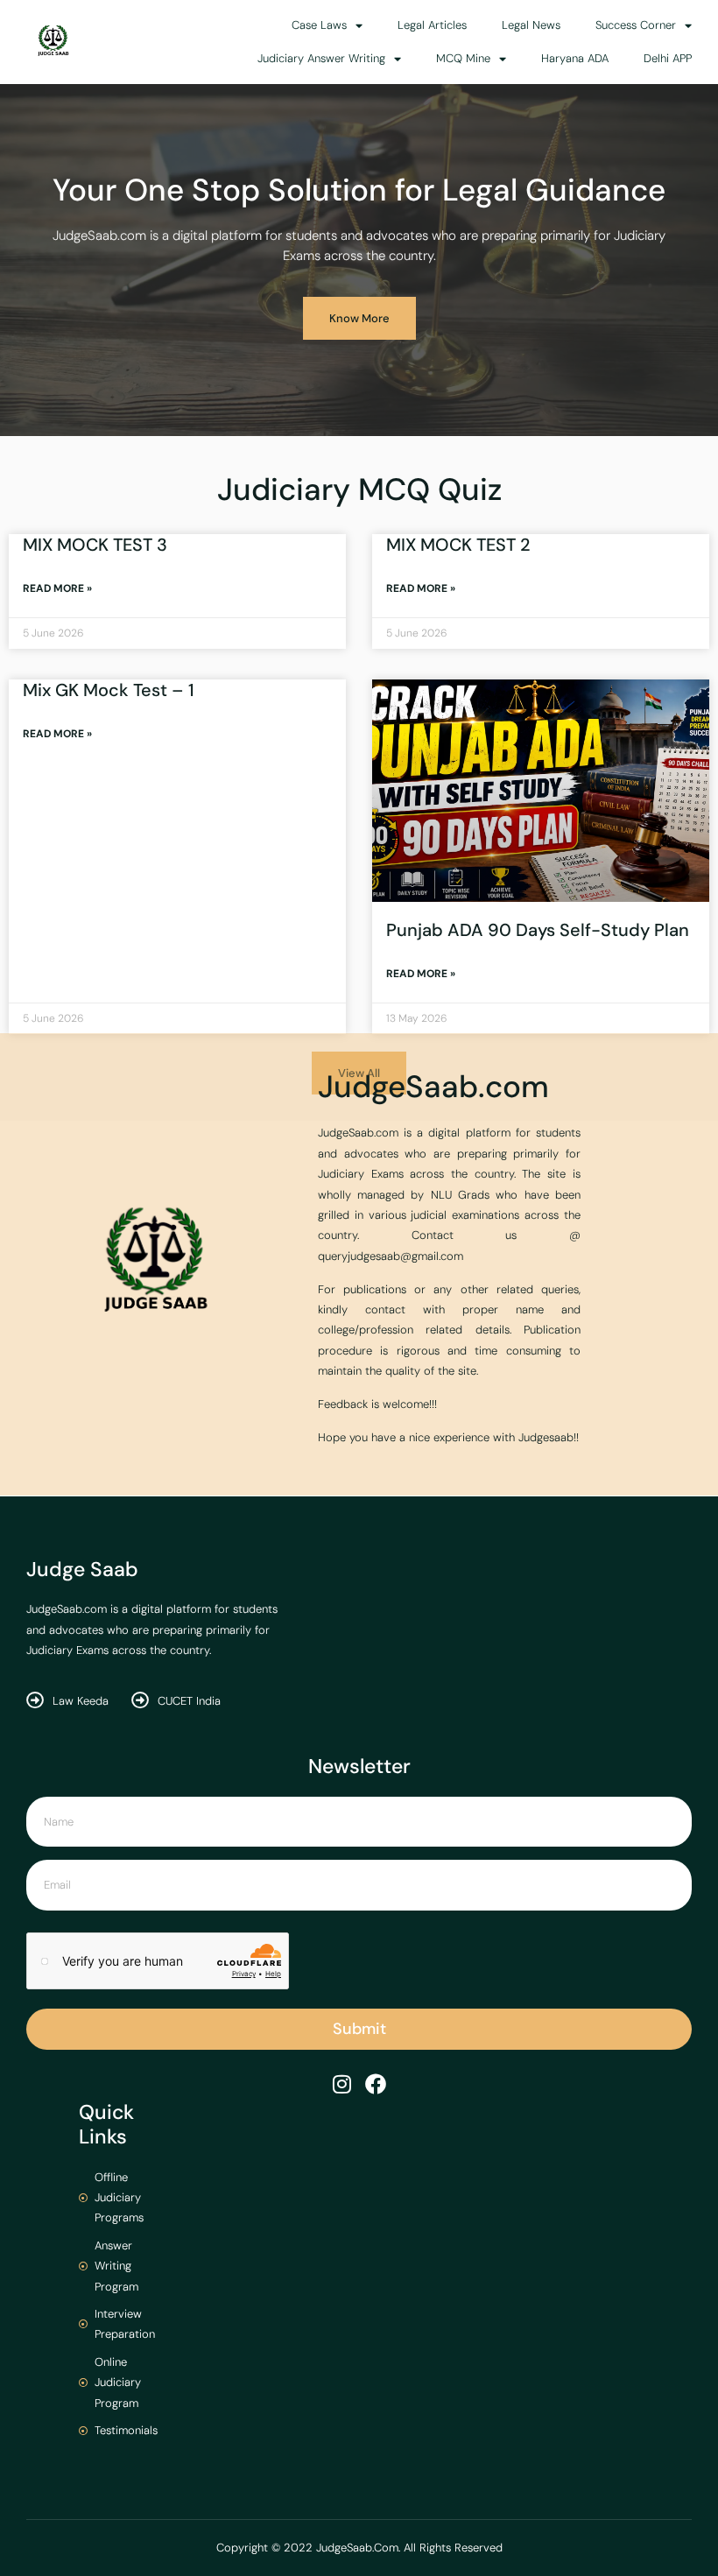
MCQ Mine (463, 58)
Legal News (531, 25)
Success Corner (636, 25)
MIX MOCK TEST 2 (458, 545)
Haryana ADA (575, 58)
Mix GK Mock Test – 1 (109, 690)
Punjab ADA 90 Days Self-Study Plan (538, 930)
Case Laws (319, 25)
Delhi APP (668, 58)
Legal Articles (432, 25)
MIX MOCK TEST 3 (95, 545)
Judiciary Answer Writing (321, 58)
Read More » (57, 588)
